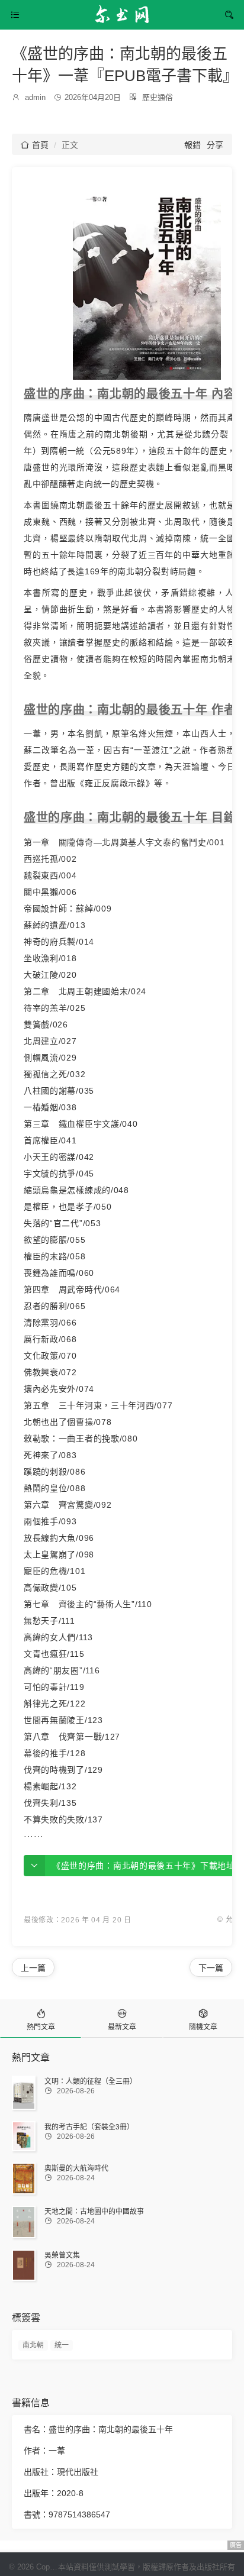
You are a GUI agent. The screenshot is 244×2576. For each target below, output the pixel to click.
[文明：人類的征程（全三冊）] (24, 2093)
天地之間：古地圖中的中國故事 (94, 2212)
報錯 (192, 145)
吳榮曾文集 (62, 2255)
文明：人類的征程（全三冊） (91, 2082)
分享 (215, 145)
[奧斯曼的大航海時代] (24, 2178)
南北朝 (33, 2345)
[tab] (41, 2019)
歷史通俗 (158, 97)
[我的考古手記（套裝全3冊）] (24, 2136)
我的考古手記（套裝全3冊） (89, 2127)
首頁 (35, 145)
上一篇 (33, 1968)
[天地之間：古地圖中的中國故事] (24, 2222)
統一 (62, 2345)
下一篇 (211, 1968)
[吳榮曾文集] (24, 2265)
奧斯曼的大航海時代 (76, 2168)
